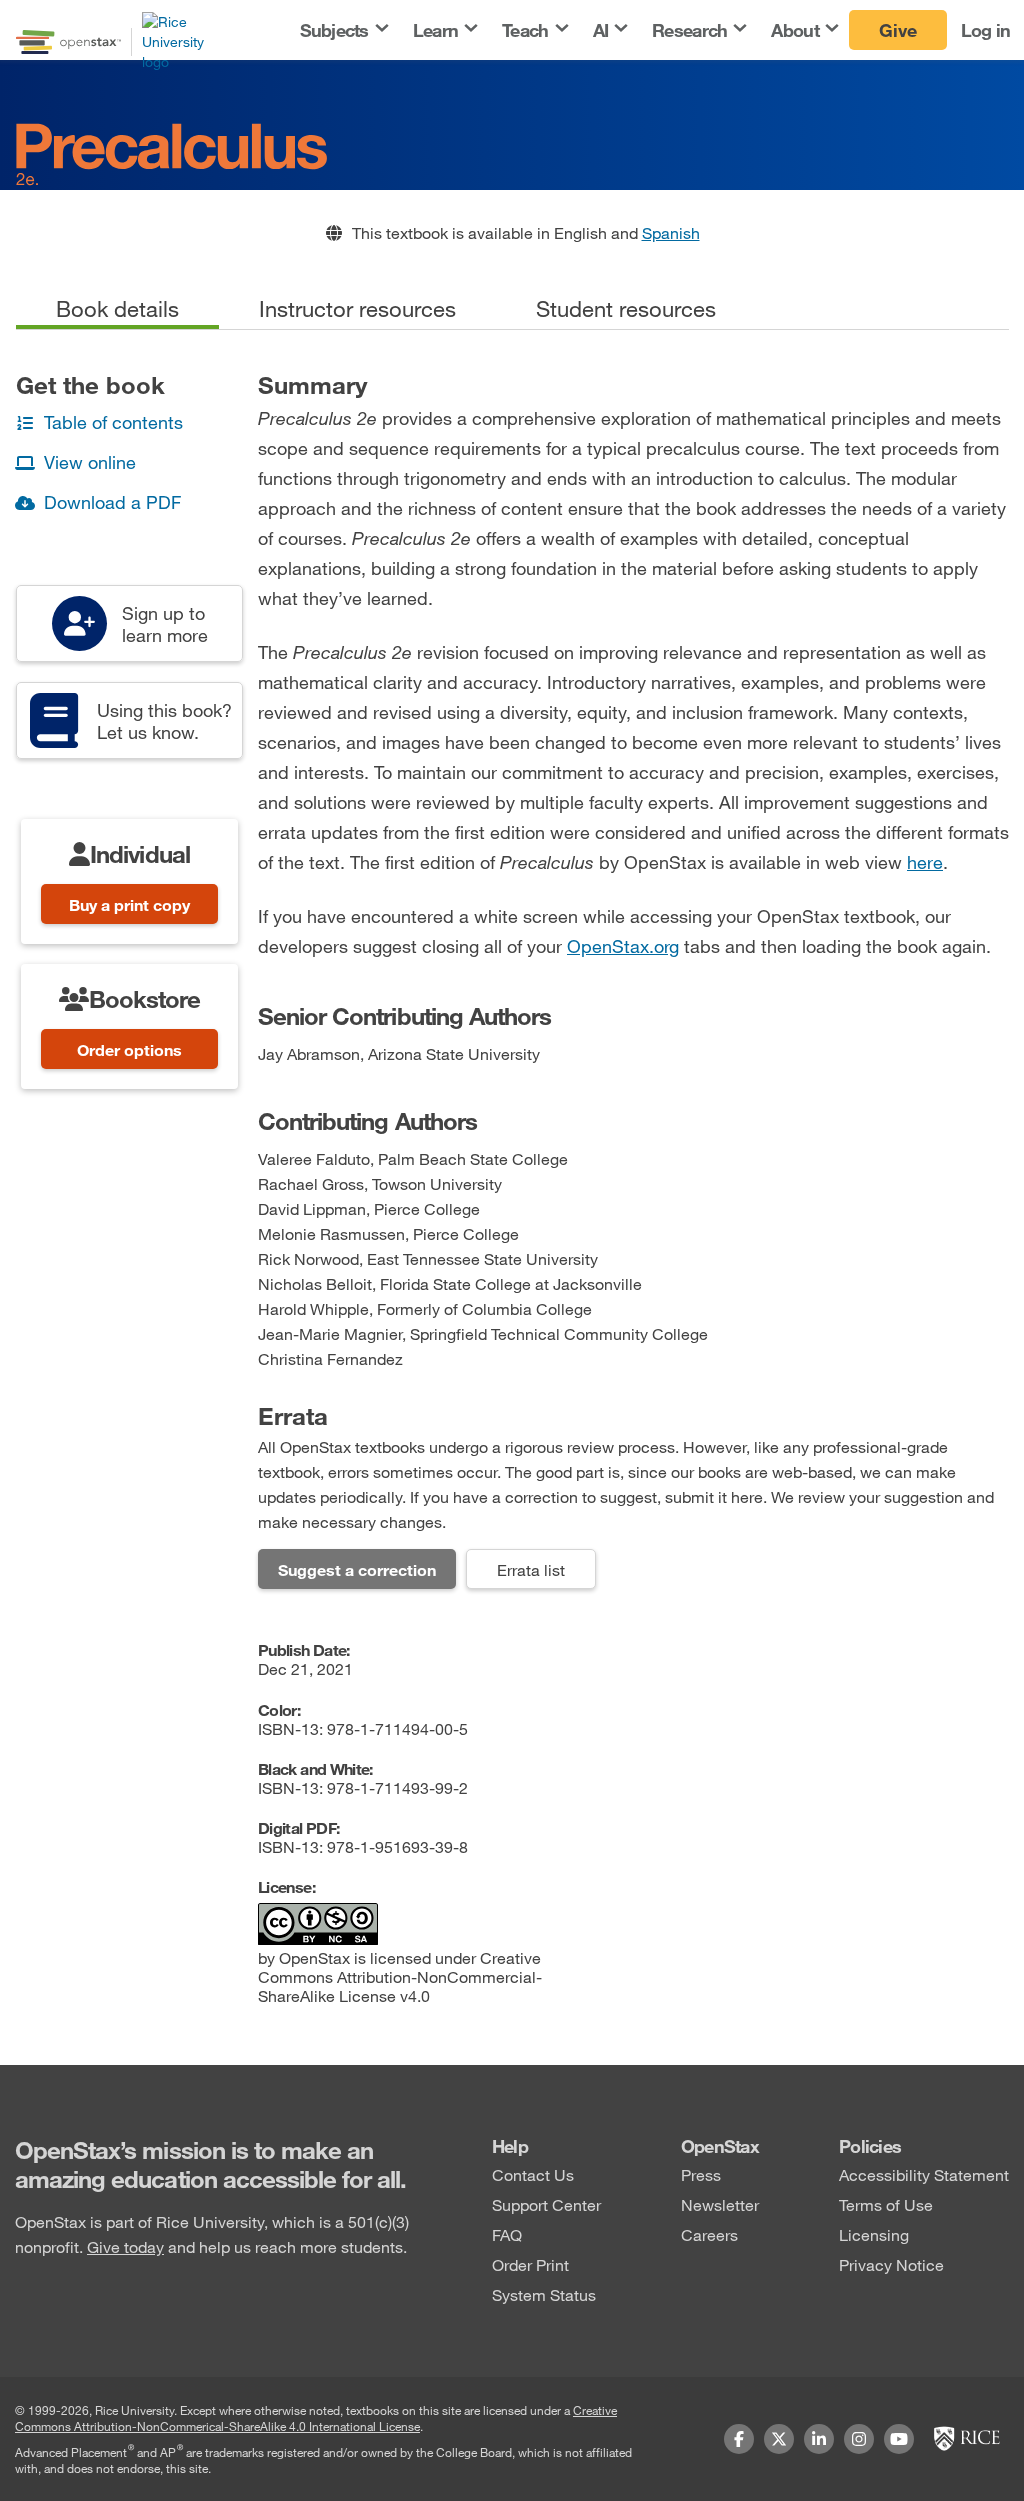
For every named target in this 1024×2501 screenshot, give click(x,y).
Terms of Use (886, 2204)
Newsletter (720, 2204)
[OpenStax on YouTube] (899, 2439)
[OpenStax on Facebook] (739, 2439)
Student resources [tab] (626, 308)
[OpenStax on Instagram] (859, 2439)
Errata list (531, 1569)
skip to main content (73, 12)
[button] (343, 30)
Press (701, 2174)
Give (898, 30)
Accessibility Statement (924, 2174)
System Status (544, 2294)
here (925, 862)
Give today (125, 2246)
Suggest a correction (357, 1569)
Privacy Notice (891, 2264)
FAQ (507, 2234)
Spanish (671, 232)
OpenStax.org (623, 946)
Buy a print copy (129, 904)
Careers (709, 2234)
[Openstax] (68, 42)
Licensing (874, 2234)
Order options (129, 1049)
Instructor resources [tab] (357, 308)
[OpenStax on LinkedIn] (819, 2439)
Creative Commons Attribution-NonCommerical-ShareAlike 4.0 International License (316, 2418)
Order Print (530, 2264)
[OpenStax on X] (779, 2439)
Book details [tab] (117, 308)
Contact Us (533, 2174)
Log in (986, 30)
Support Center (546, 2204)
